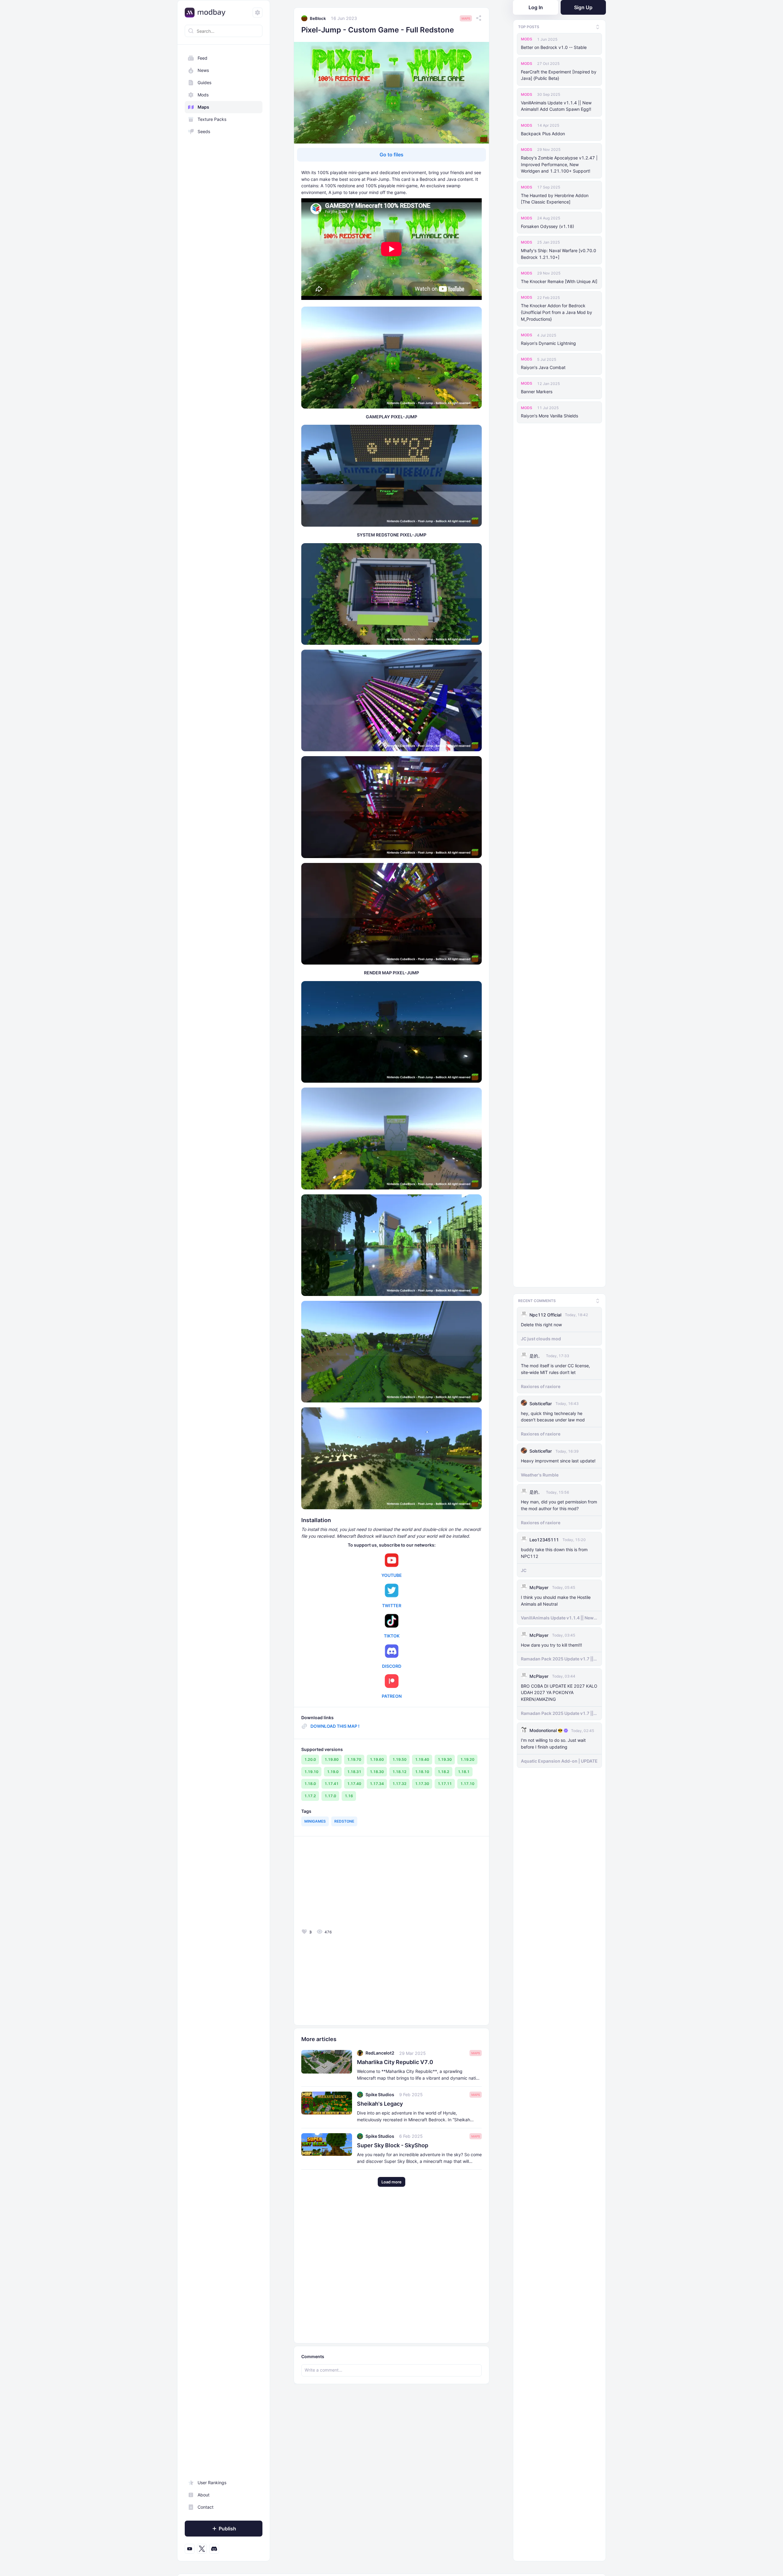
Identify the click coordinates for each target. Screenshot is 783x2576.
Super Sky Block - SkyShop (393, 2145)
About (204, 2495)
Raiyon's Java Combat (543, 367)
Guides (204, 82)
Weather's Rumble (540, 1473)
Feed (202, 58)
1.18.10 (422, 1772)
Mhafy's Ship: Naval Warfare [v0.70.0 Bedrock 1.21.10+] (558, 254)
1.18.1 (464, 1772)
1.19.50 (399, 1759)
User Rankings (212, 2483)
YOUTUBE (392, 1575)
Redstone (344, 1821)
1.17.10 (467, 1784)
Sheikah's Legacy (380, 2104)
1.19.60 (377, 1759)
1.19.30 (445, 1759)
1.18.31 (354, 1772)
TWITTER (392, 1605)
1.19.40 (422, 1759)
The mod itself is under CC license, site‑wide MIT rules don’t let (555, 1367)
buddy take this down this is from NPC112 (554, 1551)
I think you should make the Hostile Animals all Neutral (556, 1599)
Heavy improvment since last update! (558, 1459)
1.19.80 (332, 1759)
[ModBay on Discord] (214, 2549)
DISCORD (392, 1666)
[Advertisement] (345, 1884)
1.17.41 (332, 1784)
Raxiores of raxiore (541, 1384)
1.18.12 (399, 1772)
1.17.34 (377, 1784)
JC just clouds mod (541, 1337)
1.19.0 (333, 1772)
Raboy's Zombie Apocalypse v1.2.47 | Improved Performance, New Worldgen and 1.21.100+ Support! (559, 164)
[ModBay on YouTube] (190, 2549)
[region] (224, 1303)
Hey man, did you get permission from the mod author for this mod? (559, 1503)
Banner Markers (537, 392)
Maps (203, 107)
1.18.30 (377, 1772)
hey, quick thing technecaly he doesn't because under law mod (553, 1415)
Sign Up (583, 7)
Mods (203, 95)
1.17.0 (330, 1796)
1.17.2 (310, 1796)
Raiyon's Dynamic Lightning (548, 343)
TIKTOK (392, 1636)
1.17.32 (399, 1784)
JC (524, 1568)
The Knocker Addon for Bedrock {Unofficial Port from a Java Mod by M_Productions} (557, 312)
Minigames (315, 1821)
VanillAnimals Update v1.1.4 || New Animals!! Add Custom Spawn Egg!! (556, 106)
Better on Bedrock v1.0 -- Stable (554, 47)
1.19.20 (467, 1759)
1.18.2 (443, 1772)
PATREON (392, 1696)
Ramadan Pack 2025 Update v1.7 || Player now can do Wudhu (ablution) (559, 1657)
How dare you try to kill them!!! (551, 1643)
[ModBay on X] (202, 2549)
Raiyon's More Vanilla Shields (549, 416)
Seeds (204, 131)
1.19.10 (311, 1772)
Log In (536, 7)
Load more (391, 2182)
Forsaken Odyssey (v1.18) (547, 226)
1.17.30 (422, 1784)
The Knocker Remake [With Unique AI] (559, 281)
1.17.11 (445, 1784)
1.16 (349, 1796)
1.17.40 (354, 1784)
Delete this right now (541, 1323)
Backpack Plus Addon (543, 134)
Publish (227, 2529)
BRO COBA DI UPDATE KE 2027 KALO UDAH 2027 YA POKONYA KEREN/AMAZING (559, 1691)
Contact (206, 2507)
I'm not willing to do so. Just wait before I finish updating (553, 1742)
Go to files (391, 155)
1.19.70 (354, 1759)
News (203, 70)
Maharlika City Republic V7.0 (395, 2062)
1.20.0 (310, 1759)
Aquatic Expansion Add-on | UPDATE (559, 1759)
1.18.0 (310, 1784)
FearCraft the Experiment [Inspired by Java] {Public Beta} (559, 75)
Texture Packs (212, 119)
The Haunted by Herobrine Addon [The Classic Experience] (555, 199)
